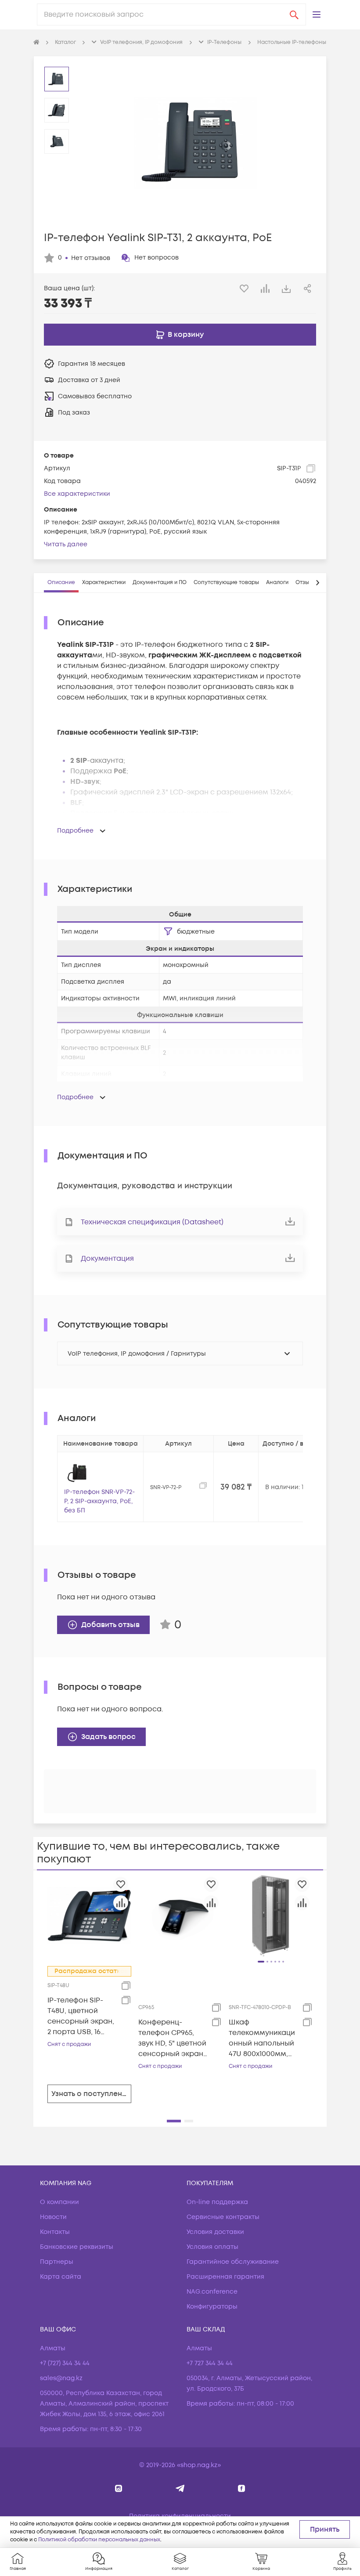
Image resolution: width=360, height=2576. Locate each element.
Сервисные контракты (223, 2217)
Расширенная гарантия (225, 2277)
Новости (53, 2217)
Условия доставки (215, 2232)
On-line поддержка (217, 2202)
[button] (317, 14)
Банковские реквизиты (77, 2247)
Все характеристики (77, 494)
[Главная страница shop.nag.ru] (36, 43)
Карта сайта (61, 2277)
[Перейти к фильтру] (168, 931)
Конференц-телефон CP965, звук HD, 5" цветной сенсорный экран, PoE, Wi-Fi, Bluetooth (172, 2038)
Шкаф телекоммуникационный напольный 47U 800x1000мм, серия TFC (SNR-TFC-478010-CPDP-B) (262, 2038)
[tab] (61, 583)
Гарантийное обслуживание (233, 2262)
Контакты (55, 2232)
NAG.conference (212, 2292)
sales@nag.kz (61, 2378)
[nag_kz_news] (180, 2488)
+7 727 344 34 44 (210, 2363)
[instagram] (119, 2488)
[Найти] (294, 14)
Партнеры (57, 2262)
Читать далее (66, 544)
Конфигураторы (212, 2307)
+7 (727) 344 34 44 (65, 2363)
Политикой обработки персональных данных (99, 2540)
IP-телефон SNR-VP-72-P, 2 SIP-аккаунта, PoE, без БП (99, 1501)
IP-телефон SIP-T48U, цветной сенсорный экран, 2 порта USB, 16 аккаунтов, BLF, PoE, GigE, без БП (81, 2016)
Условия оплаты (212, 2247)
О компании (59, 2202)
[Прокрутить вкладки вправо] (317, 583)
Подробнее (75, 831)
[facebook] (242, 2488)
